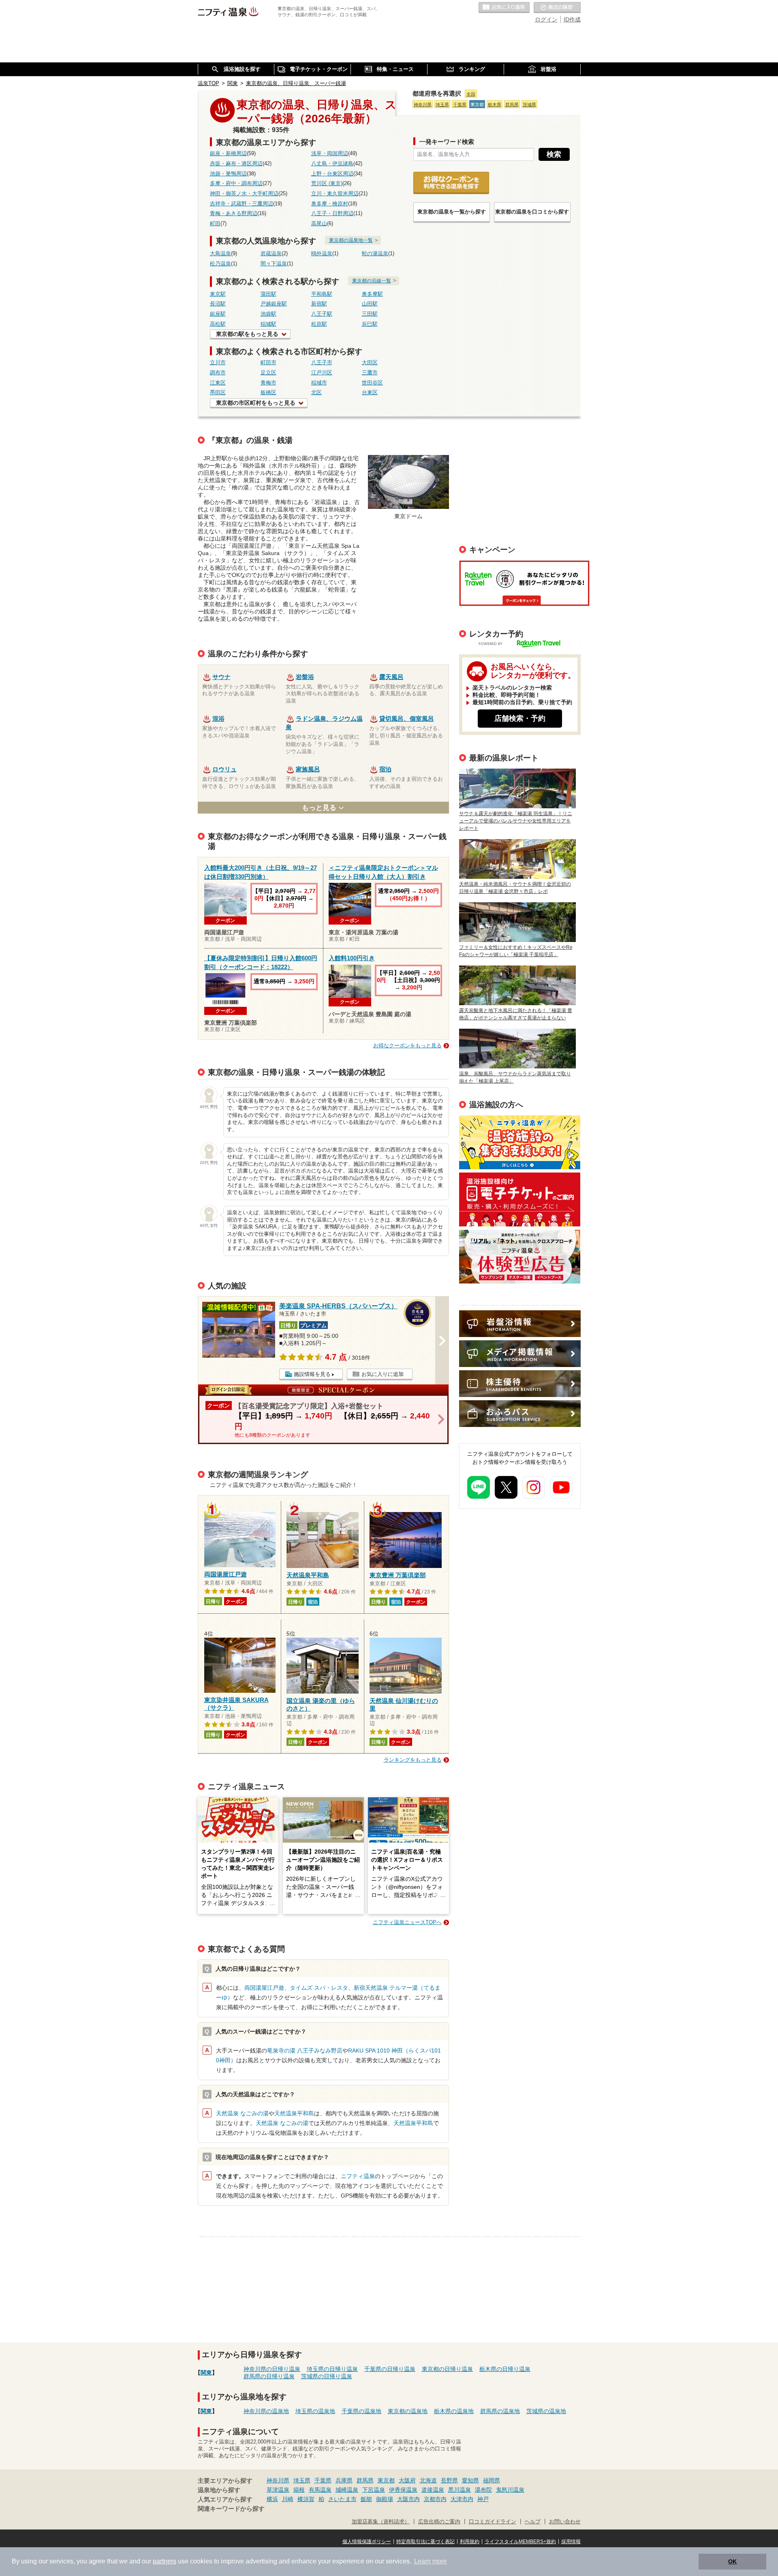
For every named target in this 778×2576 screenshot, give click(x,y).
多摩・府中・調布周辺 (236, 184)
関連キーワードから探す (231, 2509)
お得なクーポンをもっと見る (407, 1046)
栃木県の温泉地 (454, 2411)
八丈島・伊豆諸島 (332, 164)
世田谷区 (372, 383)
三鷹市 (370, 373)
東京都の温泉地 (408, 2411)
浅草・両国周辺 (330, 154)
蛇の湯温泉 (375, 254)
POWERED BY (525, 644)
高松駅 (218, 324)
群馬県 (512, 105)
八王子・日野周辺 (332, 214)
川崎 (288, 2499)
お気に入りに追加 (383, 1374)
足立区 (268, 373)
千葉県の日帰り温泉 (390, 2369)
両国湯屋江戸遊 (264, 1988)
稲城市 (319, 383)
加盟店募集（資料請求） (381, 2522)
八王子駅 (322, 314)
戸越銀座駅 (274, 304)
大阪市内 (408, 2499)
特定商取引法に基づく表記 (425, 2542)
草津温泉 (278, 2490)
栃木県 (495, 105)
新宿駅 (319, 304)
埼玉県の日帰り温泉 (332, 2369)
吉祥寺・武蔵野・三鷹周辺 (242, 204)
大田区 (370, 363)
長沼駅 (218, 304)
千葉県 (460, 105)
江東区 (218, 383)
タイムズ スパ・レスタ (319, 1988)
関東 (206, 2373)
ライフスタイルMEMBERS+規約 (520, 2542)
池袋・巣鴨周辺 (228, 174)
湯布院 (483, 2490)
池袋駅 (268, 314)
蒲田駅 (268, 294)
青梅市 (268, 383)
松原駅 (319, 324)
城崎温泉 (347, 2490)
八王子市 (322, 363)
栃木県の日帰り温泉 (505, 2369)
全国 (471, 94)
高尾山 (319, 224)
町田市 (268, 363)
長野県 (449, 2480)
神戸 (483, 2499)
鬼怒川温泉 (510, 2490)
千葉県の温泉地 (361, 2411)
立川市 (218, 363)
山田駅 (370, 304)
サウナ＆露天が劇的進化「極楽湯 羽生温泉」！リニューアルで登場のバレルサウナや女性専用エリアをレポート (516, 821)
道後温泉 (433, 2490)
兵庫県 (344, 2480)
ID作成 (572, 19)
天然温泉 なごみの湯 (242, 2113)
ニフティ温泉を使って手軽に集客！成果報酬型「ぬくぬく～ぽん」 (520, 1142)
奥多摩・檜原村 (330, 204)
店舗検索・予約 (520, 718)
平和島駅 (322, 294)
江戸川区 (322, 373)
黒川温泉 (460, 2490)
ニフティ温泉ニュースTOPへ (407, 1922)
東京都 (477, 105)
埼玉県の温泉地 (315, 2411)
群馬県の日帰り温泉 (269, 2376)
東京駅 (218, 294)
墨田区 (218, 393)
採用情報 (571, 2542)
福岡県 (492, 2480)
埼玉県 (442, 105)
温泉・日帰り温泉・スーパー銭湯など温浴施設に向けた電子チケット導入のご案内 (520, 1199)
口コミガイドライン (493, 2522)
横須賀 (306, 2499)
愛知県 (470, 2480)
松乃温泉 (220, 264)
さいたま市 (342, 2499)
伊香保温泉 (403, 2490)
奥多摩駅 (372, 294)
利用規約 (470, 2542)
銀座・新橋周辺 (228, 154)
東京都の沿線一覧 (372, 281)
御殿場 (385, 2499)
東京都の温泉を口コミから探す (532, 212)
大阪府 (407, 2480)
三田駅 (370, 314)
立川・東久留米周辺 (335, 194)
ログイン (546, 19)
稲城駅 (268, 324)
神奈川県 (423, 105)
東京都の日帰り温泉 (447, 2369)
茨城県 (529, 105)
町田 (215, 224)
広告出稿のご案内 (520, 1257)
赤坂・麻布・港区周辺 (236, 164)
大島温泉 (220, 254)
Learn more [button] (431, 2561)
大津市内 (462, 2499)
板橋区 (268, 393)
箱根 (299, 2490)
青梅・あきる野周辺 (234, 214)
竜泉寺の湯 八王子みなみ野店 (305, 2051)
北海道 (428, 2480)
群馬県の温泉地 (500, 2411)
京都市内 (435, 2499)
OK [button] (732, 2561)
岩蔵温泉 (271, 254)
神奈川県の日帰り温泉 (272, 2369)
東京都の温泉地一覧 (351, 240)
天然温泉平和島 (294, 2113)
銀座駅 (218, 314)
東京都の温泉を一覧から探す (452, 212)
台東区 (370, 393)
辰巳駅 (370, 324)
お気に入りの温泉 (504, 8)
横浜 (272, 2499)
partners (165, 2561)
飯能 (366, 2499)
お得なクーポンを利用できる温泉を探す (451, 183)
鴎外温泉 (322, 254)
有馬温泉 (320, 2490)
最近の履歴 (557, 8)
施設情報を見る (312, 1374)
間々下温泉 (274, 264)
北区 (316, 393)
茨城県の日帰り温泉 (327, 2376)
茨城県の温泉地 (546, 2411)
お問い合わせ (565, 2522)
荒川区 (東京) (327, 184)
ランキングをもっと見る (413, 1760)
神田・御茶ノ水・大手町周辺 (244, 194)
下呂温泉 (374, 2490)
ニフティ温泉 (358, 2176)
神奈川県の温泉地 (266, 2411)
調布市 (218, 373)
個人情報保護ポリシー (367, 2542)
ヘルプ (533, 2522)
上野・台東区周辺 (332, 174)
